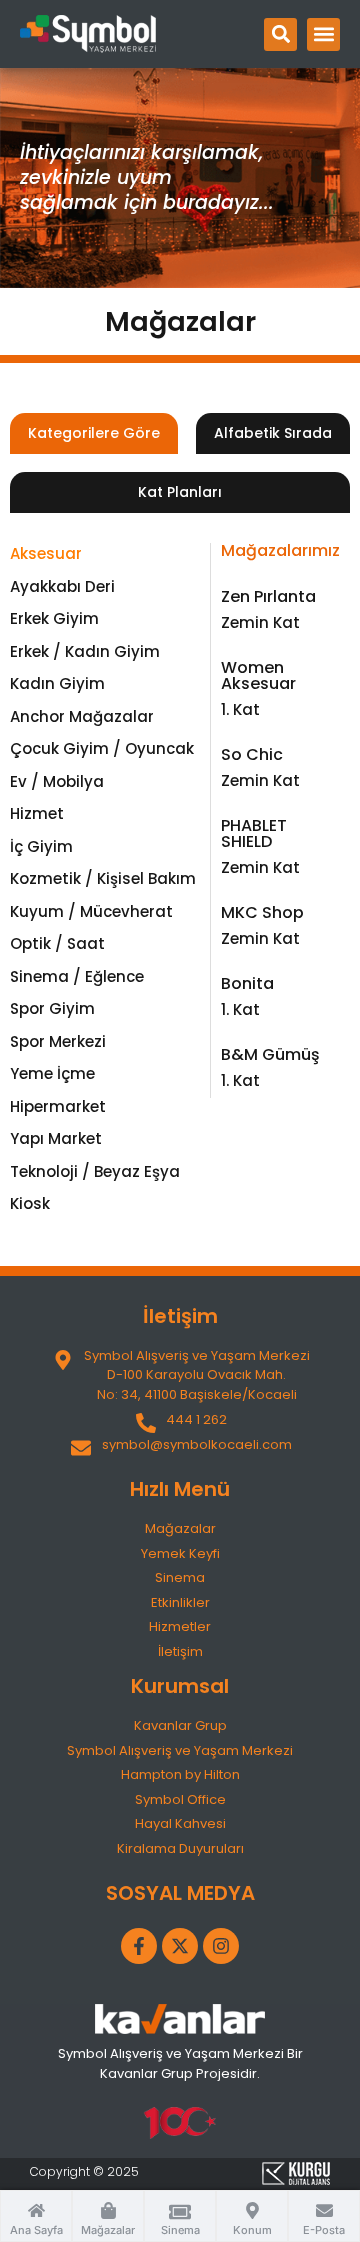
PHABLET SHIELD (254, 833)
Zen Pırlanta (268, 596)
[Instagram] (221, 1946)
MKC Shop (262, 912)
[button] (280, 34)
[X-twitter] (180, 1946)
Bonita (247, 983)
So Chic (252, 754)
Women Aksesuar (258, 675)
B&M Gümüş (270, 1054)
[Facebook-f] (139, 1946)
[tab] (94, 433)
